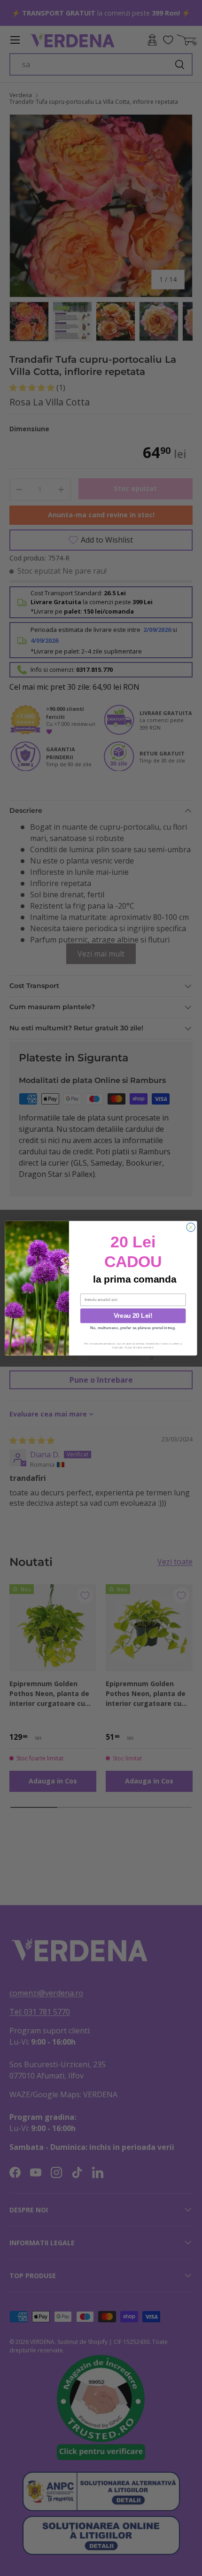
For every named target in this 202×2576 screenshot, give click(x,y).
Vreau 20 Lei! (133, 1315)
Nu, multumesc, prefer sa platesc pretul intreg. (133, 1327)
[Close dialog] (191, 1227)
